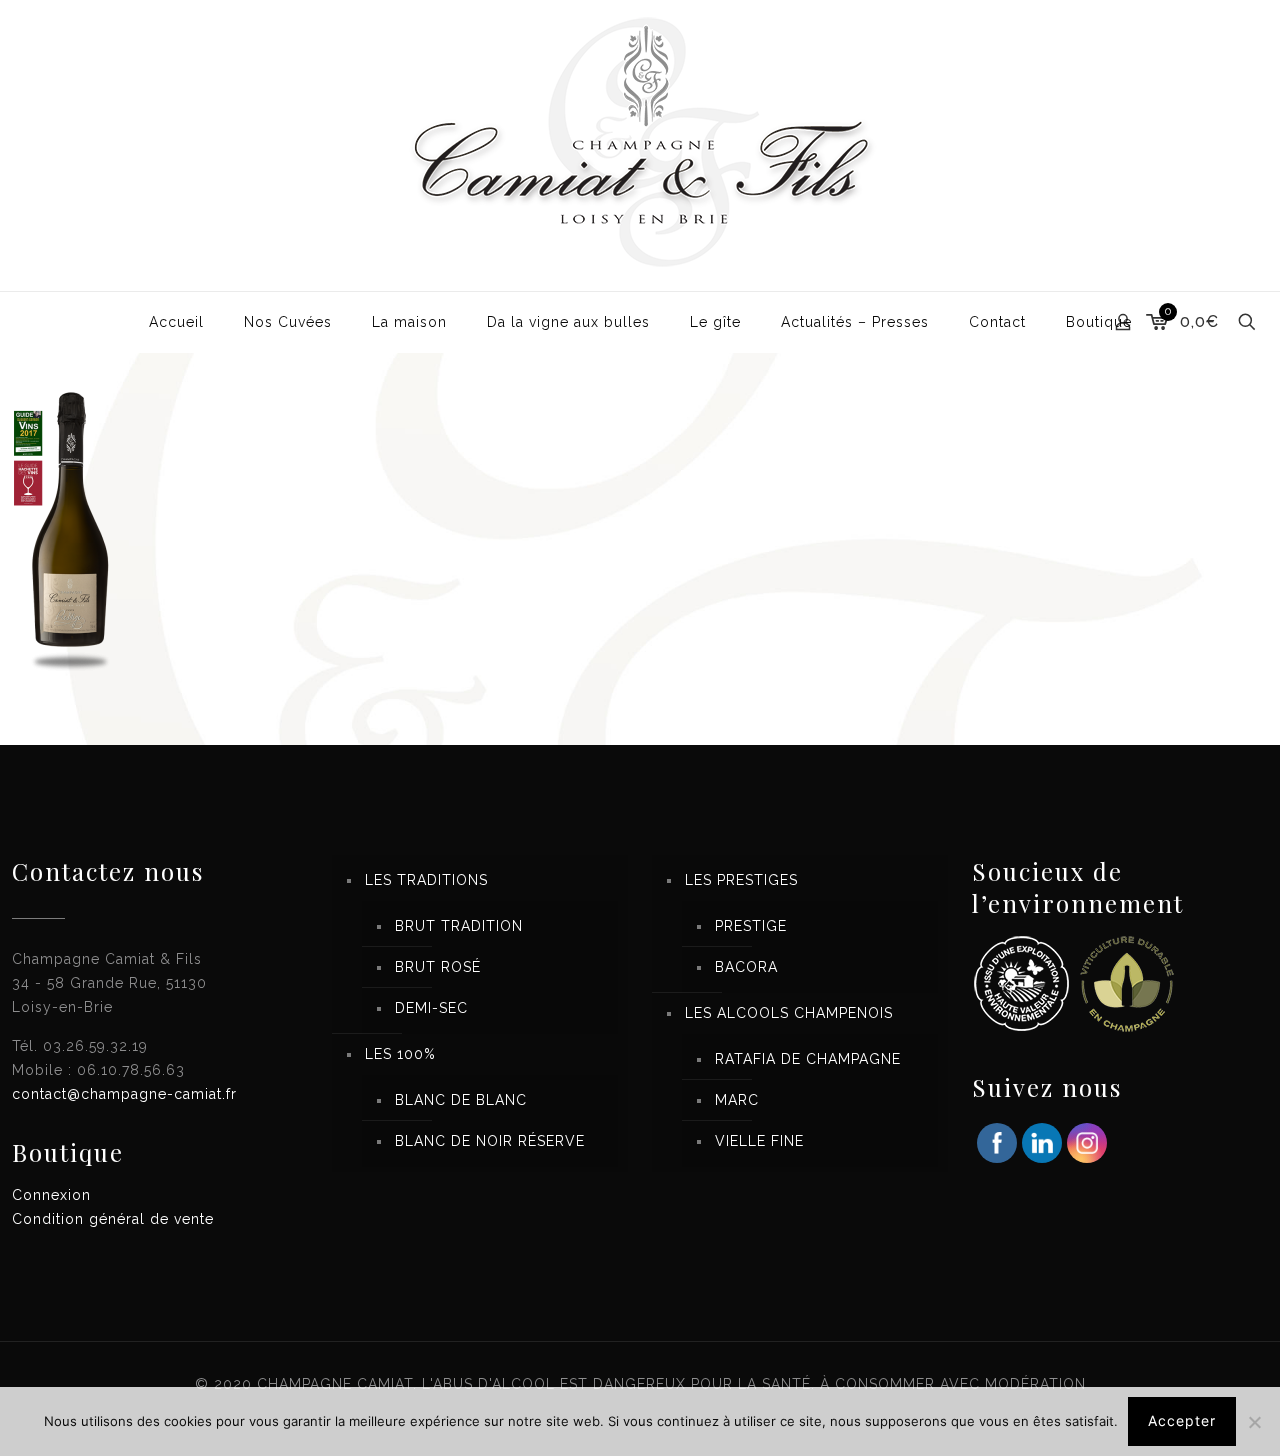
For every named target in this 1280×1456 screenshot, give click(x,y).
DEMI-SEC (431, 1008)
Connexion (51, 1195)
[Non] (1255, 1422)
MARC (737, 1100)
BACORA (746, 967)
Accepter (1182, 1420)
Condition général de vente (113, 1219)
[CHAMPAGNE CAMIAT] (640, 145)
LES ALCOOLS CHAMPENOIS (789, 1013)
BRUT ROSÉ (438, 967)
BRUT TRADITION (459, 926)
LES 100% (400, 1054)
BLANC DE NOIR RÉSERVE (490, 1141)
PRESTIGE (751, 926)
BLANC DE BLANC (461, 1100)
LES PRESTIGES (741, 880)
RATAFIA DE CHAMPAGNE (808, 1059)
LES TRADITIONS (426, 880)
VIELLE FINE (759, 1141)
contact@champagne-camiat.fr (124, 1094)
